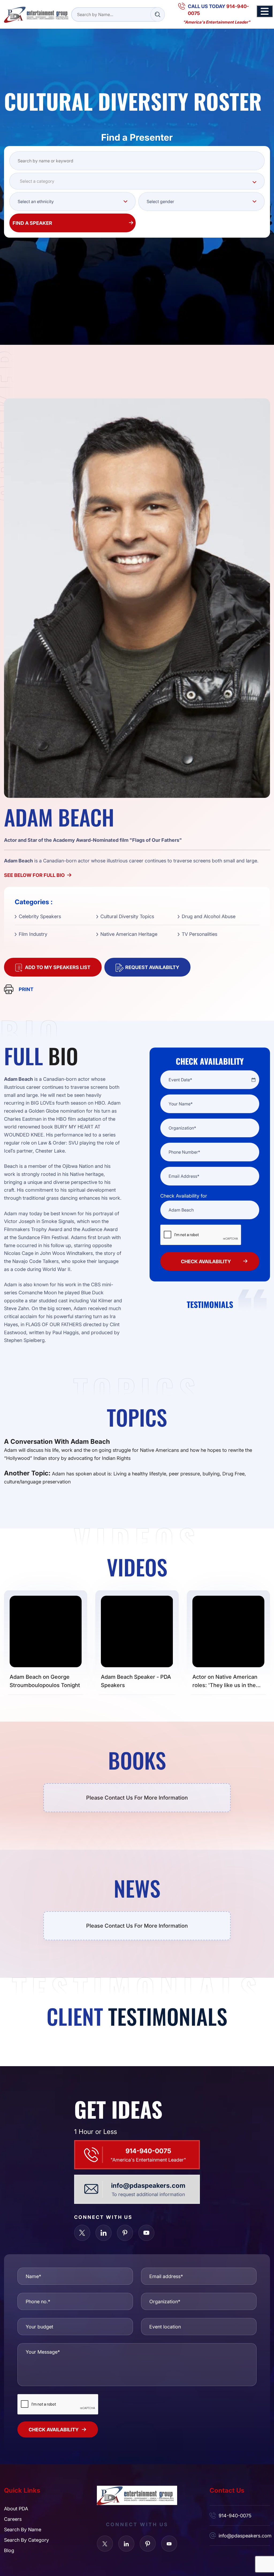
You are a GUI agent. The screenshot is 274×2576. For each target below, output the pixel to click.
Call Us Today (218, 10)
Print (26, 989)
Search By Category (26, 2540)
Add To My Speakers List (58, 967)
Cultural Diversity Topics (127, 916)
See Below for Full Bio (34, 875)
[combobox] (137, 181)
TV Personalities (199, 934)
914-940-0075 (148, 2151)
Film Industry (33, 934)
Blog (9, 2550)
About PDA (16, 2508)
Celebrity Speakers (40, 916)
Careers (13, 2519)
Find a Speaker (32, 223)
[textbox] (137, 181)
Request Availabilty (152, 967)
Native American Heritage (129, 934)
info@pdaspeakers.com (148, 2185)
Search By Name (23, 2529)
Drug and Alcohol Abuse (209, 916)
